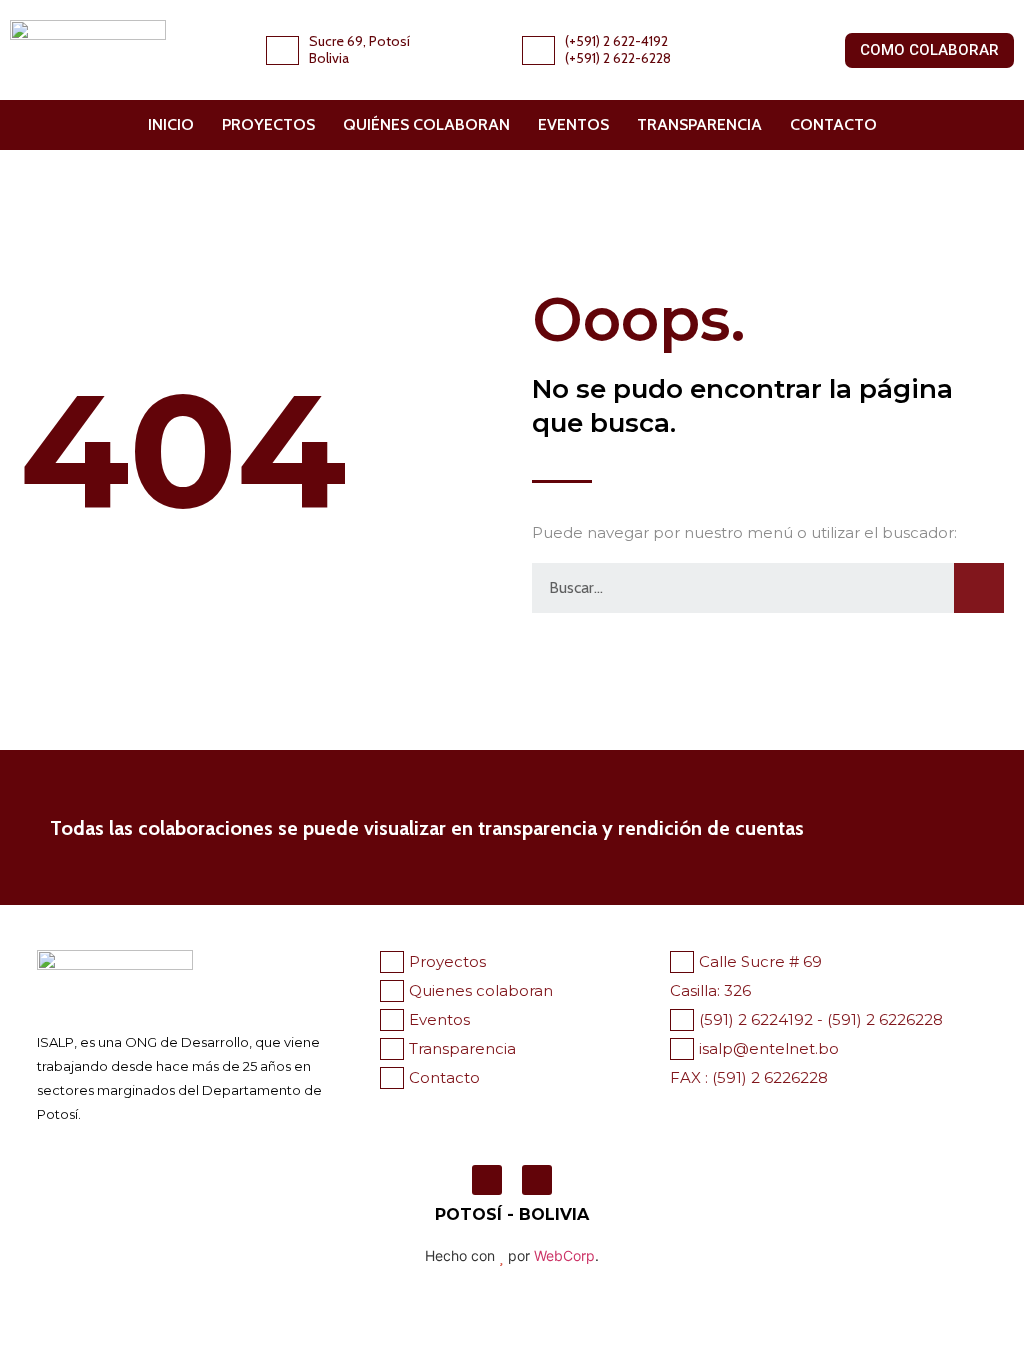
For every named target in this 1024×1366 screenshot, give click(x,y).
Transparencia (699, 124)
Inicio (171, 124)
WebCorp (564, 1255)
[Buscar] (979, 588)
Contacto (833, 124)
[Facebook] (487, 1180)
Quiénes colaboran (426, 124)
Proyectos (268, 124)
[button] (929, 50)
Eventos (573, 124)
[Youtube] (537, 1180)
